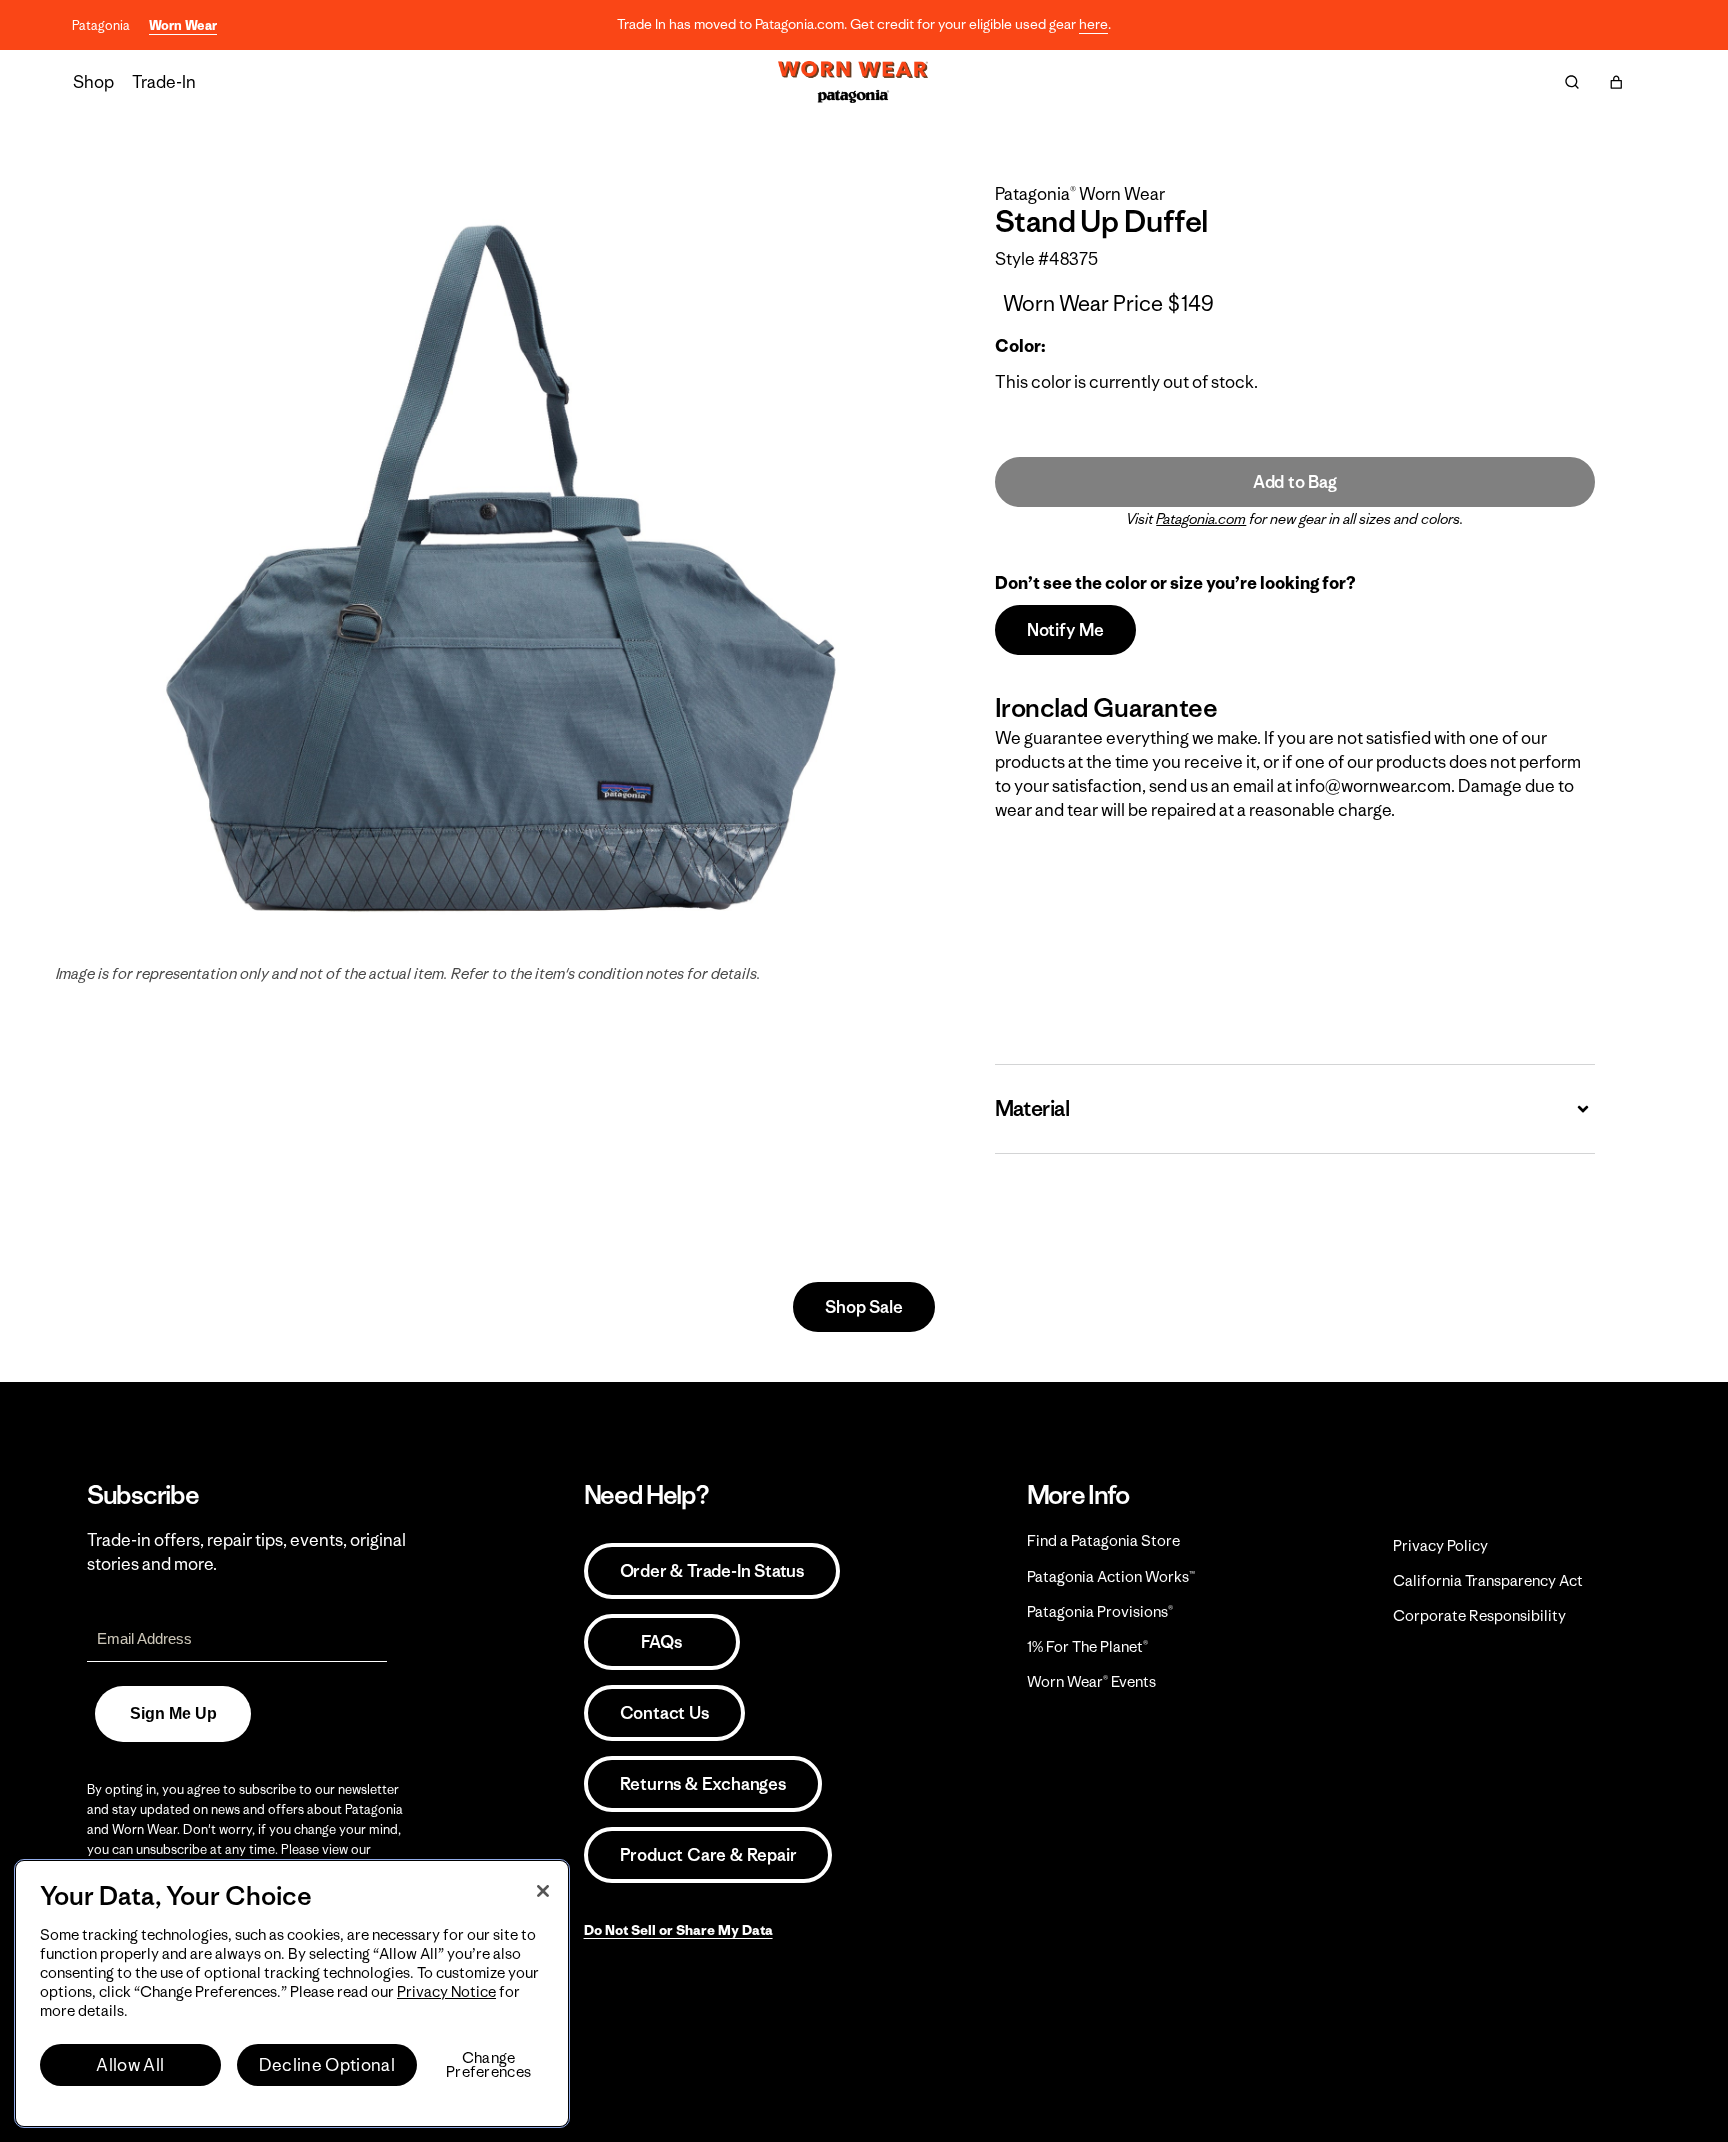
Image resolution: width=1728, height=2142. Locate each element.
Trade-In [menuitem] (164, 82)
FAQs (661, 1642)
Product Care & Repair (708, 1855)
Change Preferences (488, 2065)
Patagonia (101, 25)
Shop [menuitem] (93, 82)
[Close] (543, 1891)
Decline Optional (327, 2065)
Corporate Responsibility (1479, 1615)
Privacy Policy (1440, 1545)
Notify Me (1065, 630)
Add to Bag (1295, 482)
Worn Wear (183, 25)
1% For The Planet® (1087, 1646)
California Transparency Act (1488, 1580)
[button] (1616, 82)
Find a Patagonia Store (1103, 1540)
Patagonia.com (1201, 519)
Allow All (130, 2065)
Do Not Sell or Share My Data (678, 1930)
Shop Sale (863, 1307)
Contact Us (664, 1713)
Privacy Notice (446, 1991)
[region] (292, 1993)
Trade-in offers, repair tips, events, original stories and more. (246, 1552)
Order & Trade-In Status (712, 1571)
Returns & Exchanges (703, 1784)
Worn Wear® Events (1091, 1681)
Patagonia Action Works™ (1111, 1576)
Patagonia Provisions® (1100, 1611)
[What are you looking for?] (1572, 82)
